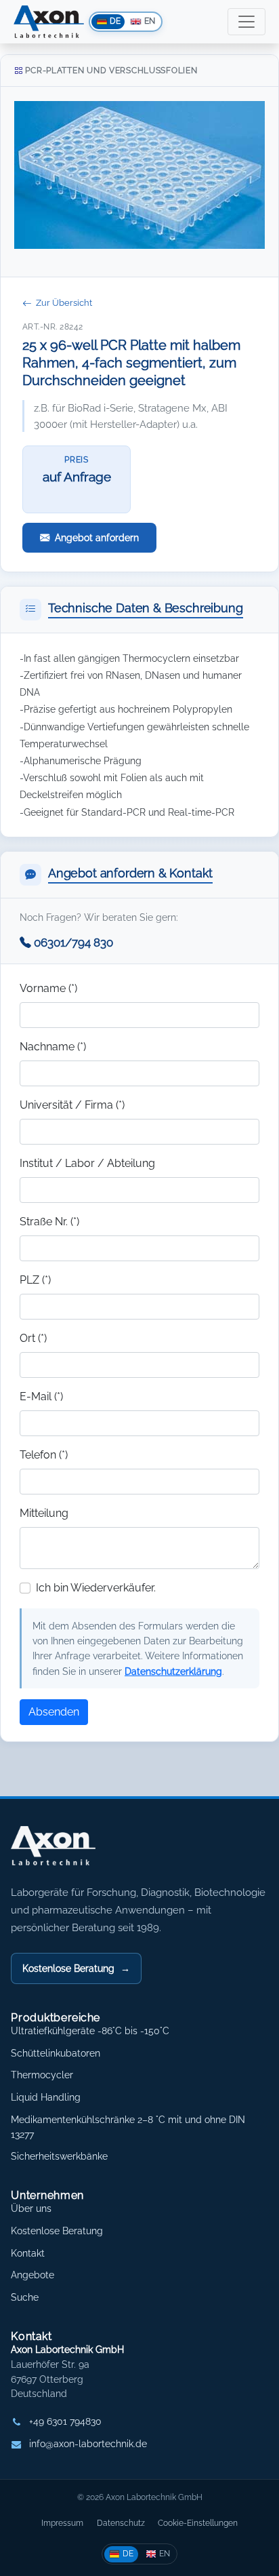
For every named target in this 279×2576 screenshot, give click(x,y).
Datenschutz (121, 2523)
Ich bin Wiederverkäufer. (96, 1588)
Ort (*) (33, 1338)
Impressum (62, 2523)
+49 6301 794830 (65, 2421)
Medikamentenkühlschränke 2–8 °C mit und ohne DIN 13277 (128, 2127)
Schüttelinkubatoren (56, 2053)
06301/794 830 (73, 943)
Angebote (33, 2275)
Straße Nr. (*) (49, 1222)
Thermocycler (42, 2075)
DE (128, 2553)
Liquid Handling (46, 2097)
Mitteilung (44, 1513)
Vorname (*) (48, 988)
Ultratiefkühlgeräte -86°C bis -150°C (90, 2031)
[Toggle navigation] (246, 22)
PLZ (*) (35, 1280)
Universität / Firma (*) (72, 1105)
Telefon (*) (44, 1455)
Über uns (31, 2208)
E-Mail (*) (41, 1396)
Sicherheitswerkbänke (59, 2156)
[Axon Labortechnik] (67, 1852)
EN (165, 2553)
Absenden (54, 1712)
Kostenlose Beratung (76, 1968)
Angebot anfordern (97, 537)
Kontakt (28, 2253)
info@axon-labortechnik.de (88, 2444)
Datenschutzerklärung (173, 1671)
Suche (25, 2297)
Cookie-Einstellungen (198, 2523)
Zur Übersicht (64, 303)
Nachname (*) (53, 1047)
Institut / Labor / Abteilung (87, 1163)
